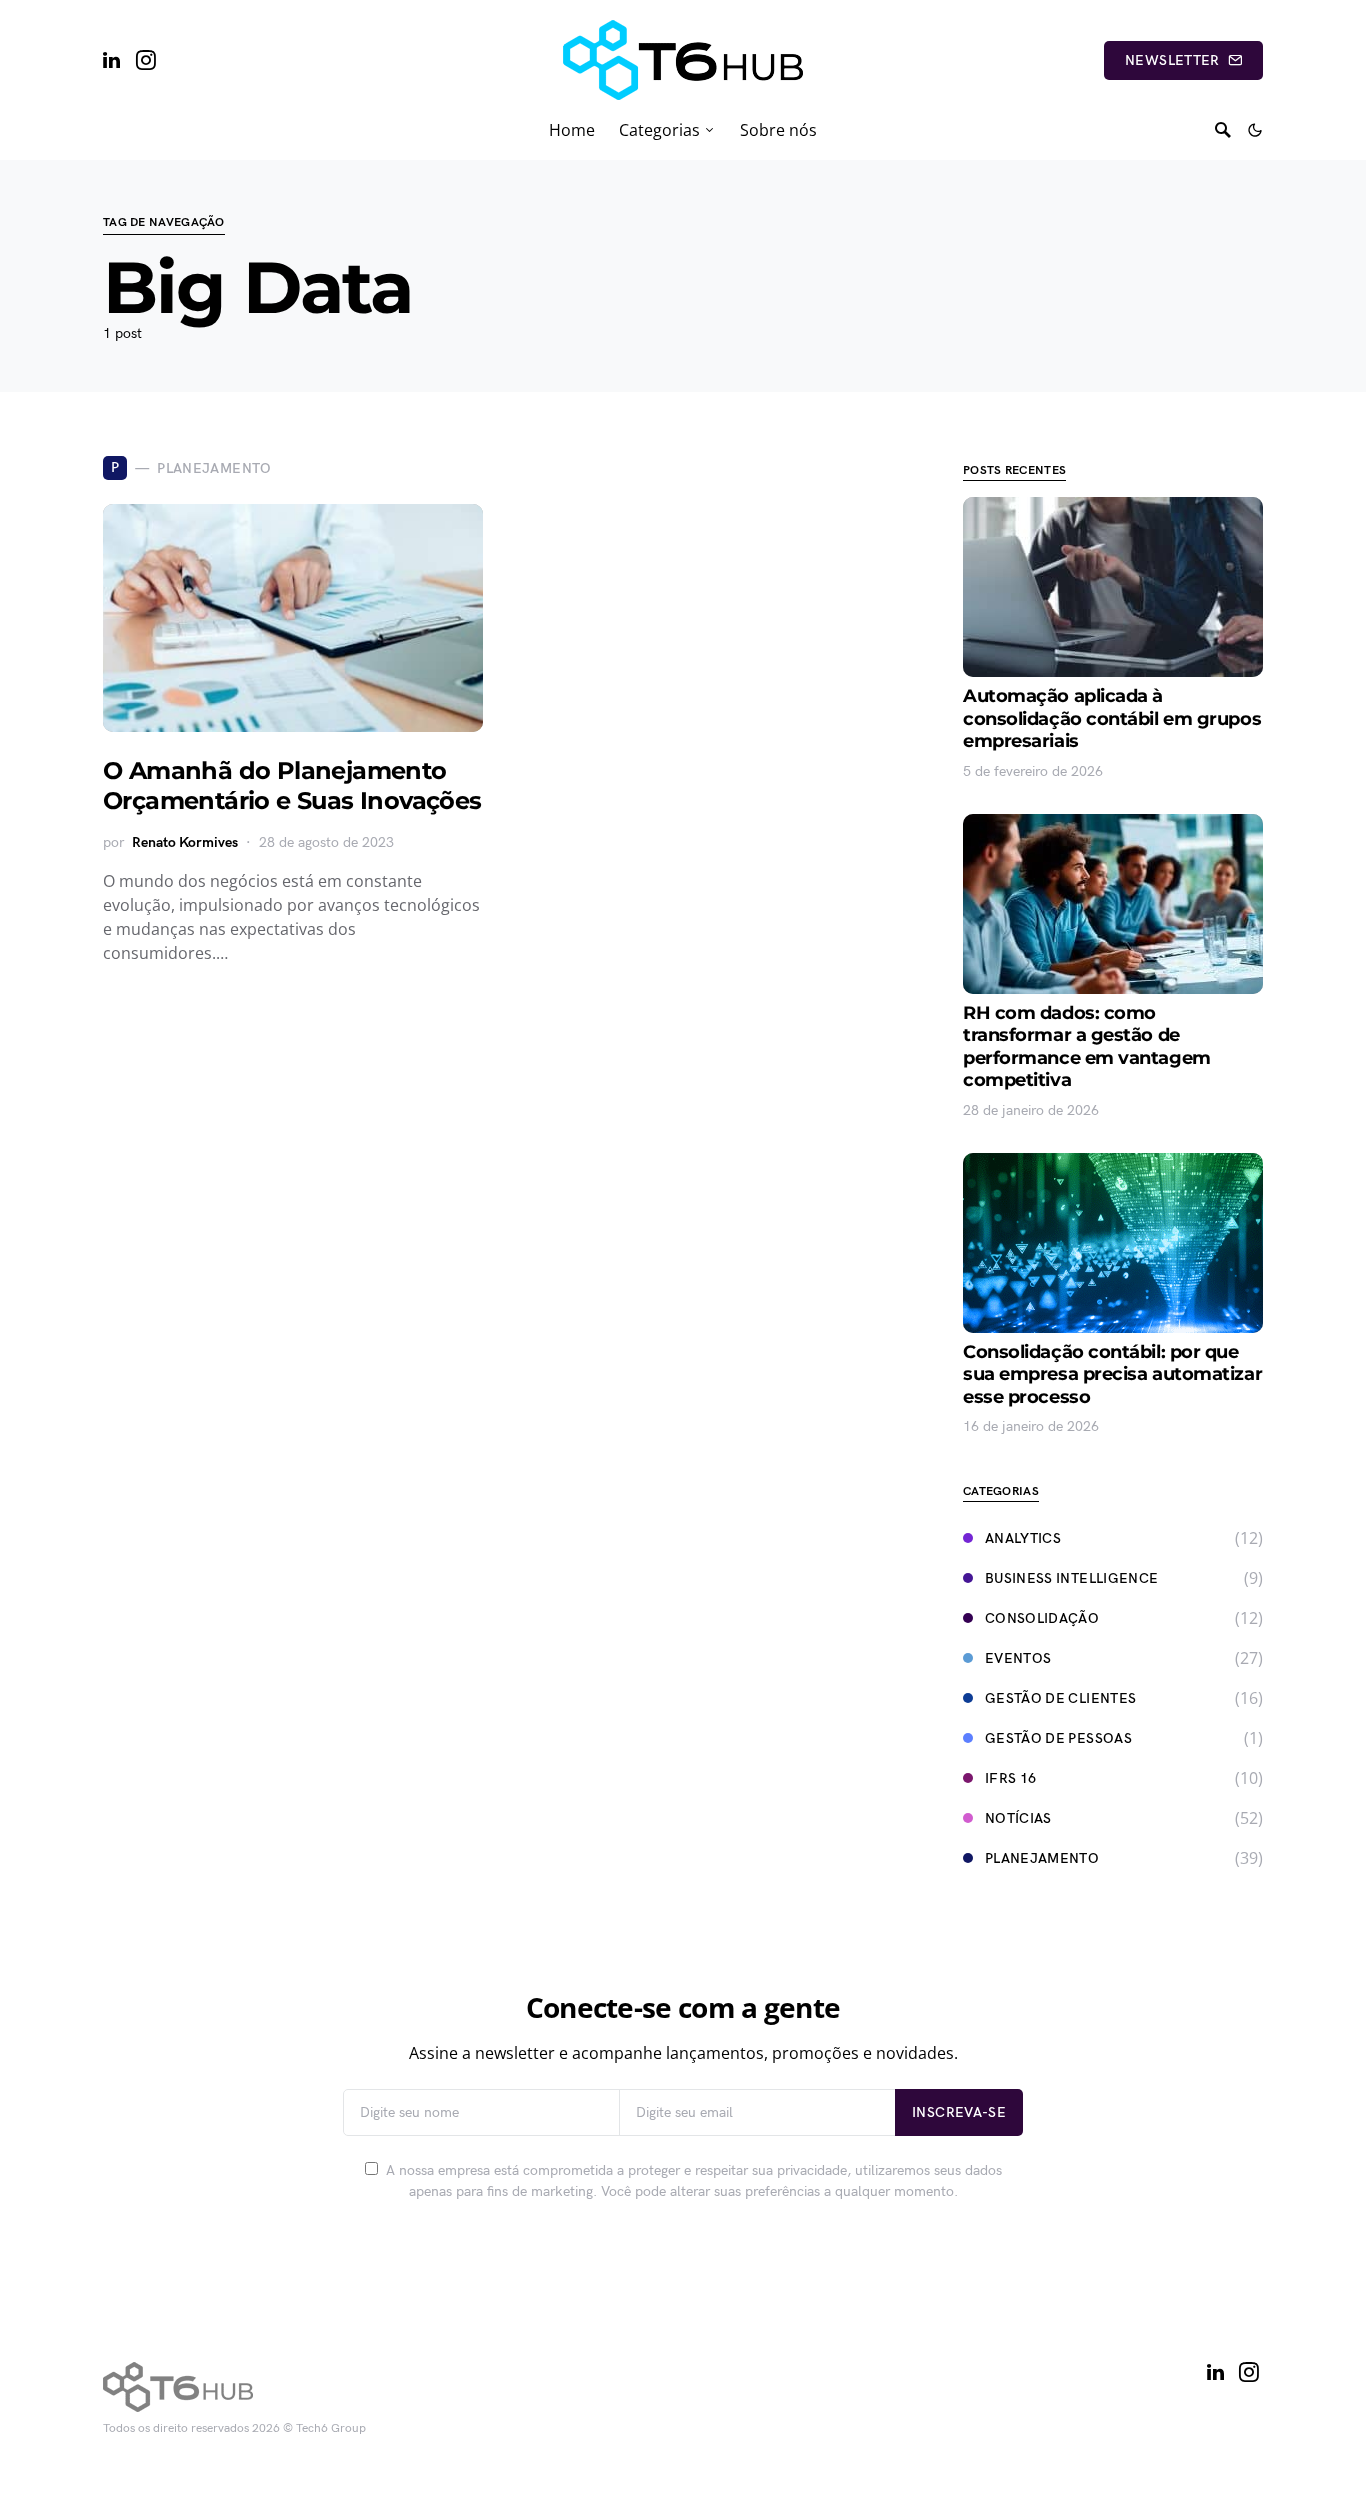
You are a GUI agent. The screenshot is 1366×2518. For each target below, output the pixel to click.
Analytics (1023, 1538)
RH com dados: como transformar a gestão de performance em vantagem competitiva (1087, 1047)
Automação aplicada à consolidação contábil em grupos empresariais (1112, 718)
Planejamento (1042, 1858)
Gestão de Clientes (1060, 1698)
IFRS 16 (1010, 1778)
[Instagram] (146, 60)
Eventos (1018, 1658)
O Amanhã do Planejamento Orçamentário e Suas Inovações (292, 785)
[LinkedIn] (111, 60)
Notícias (1018, 1818)
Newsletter (1172, 60)
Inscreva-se (959, 2112)
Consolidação (1042, 1618)
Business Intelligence (1071, 1578)
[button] (1255, 130)
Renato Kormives (185, 842)
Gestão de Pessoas (1058, 1738)
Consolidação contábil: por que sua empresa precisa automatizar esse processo (1112, 1374)
